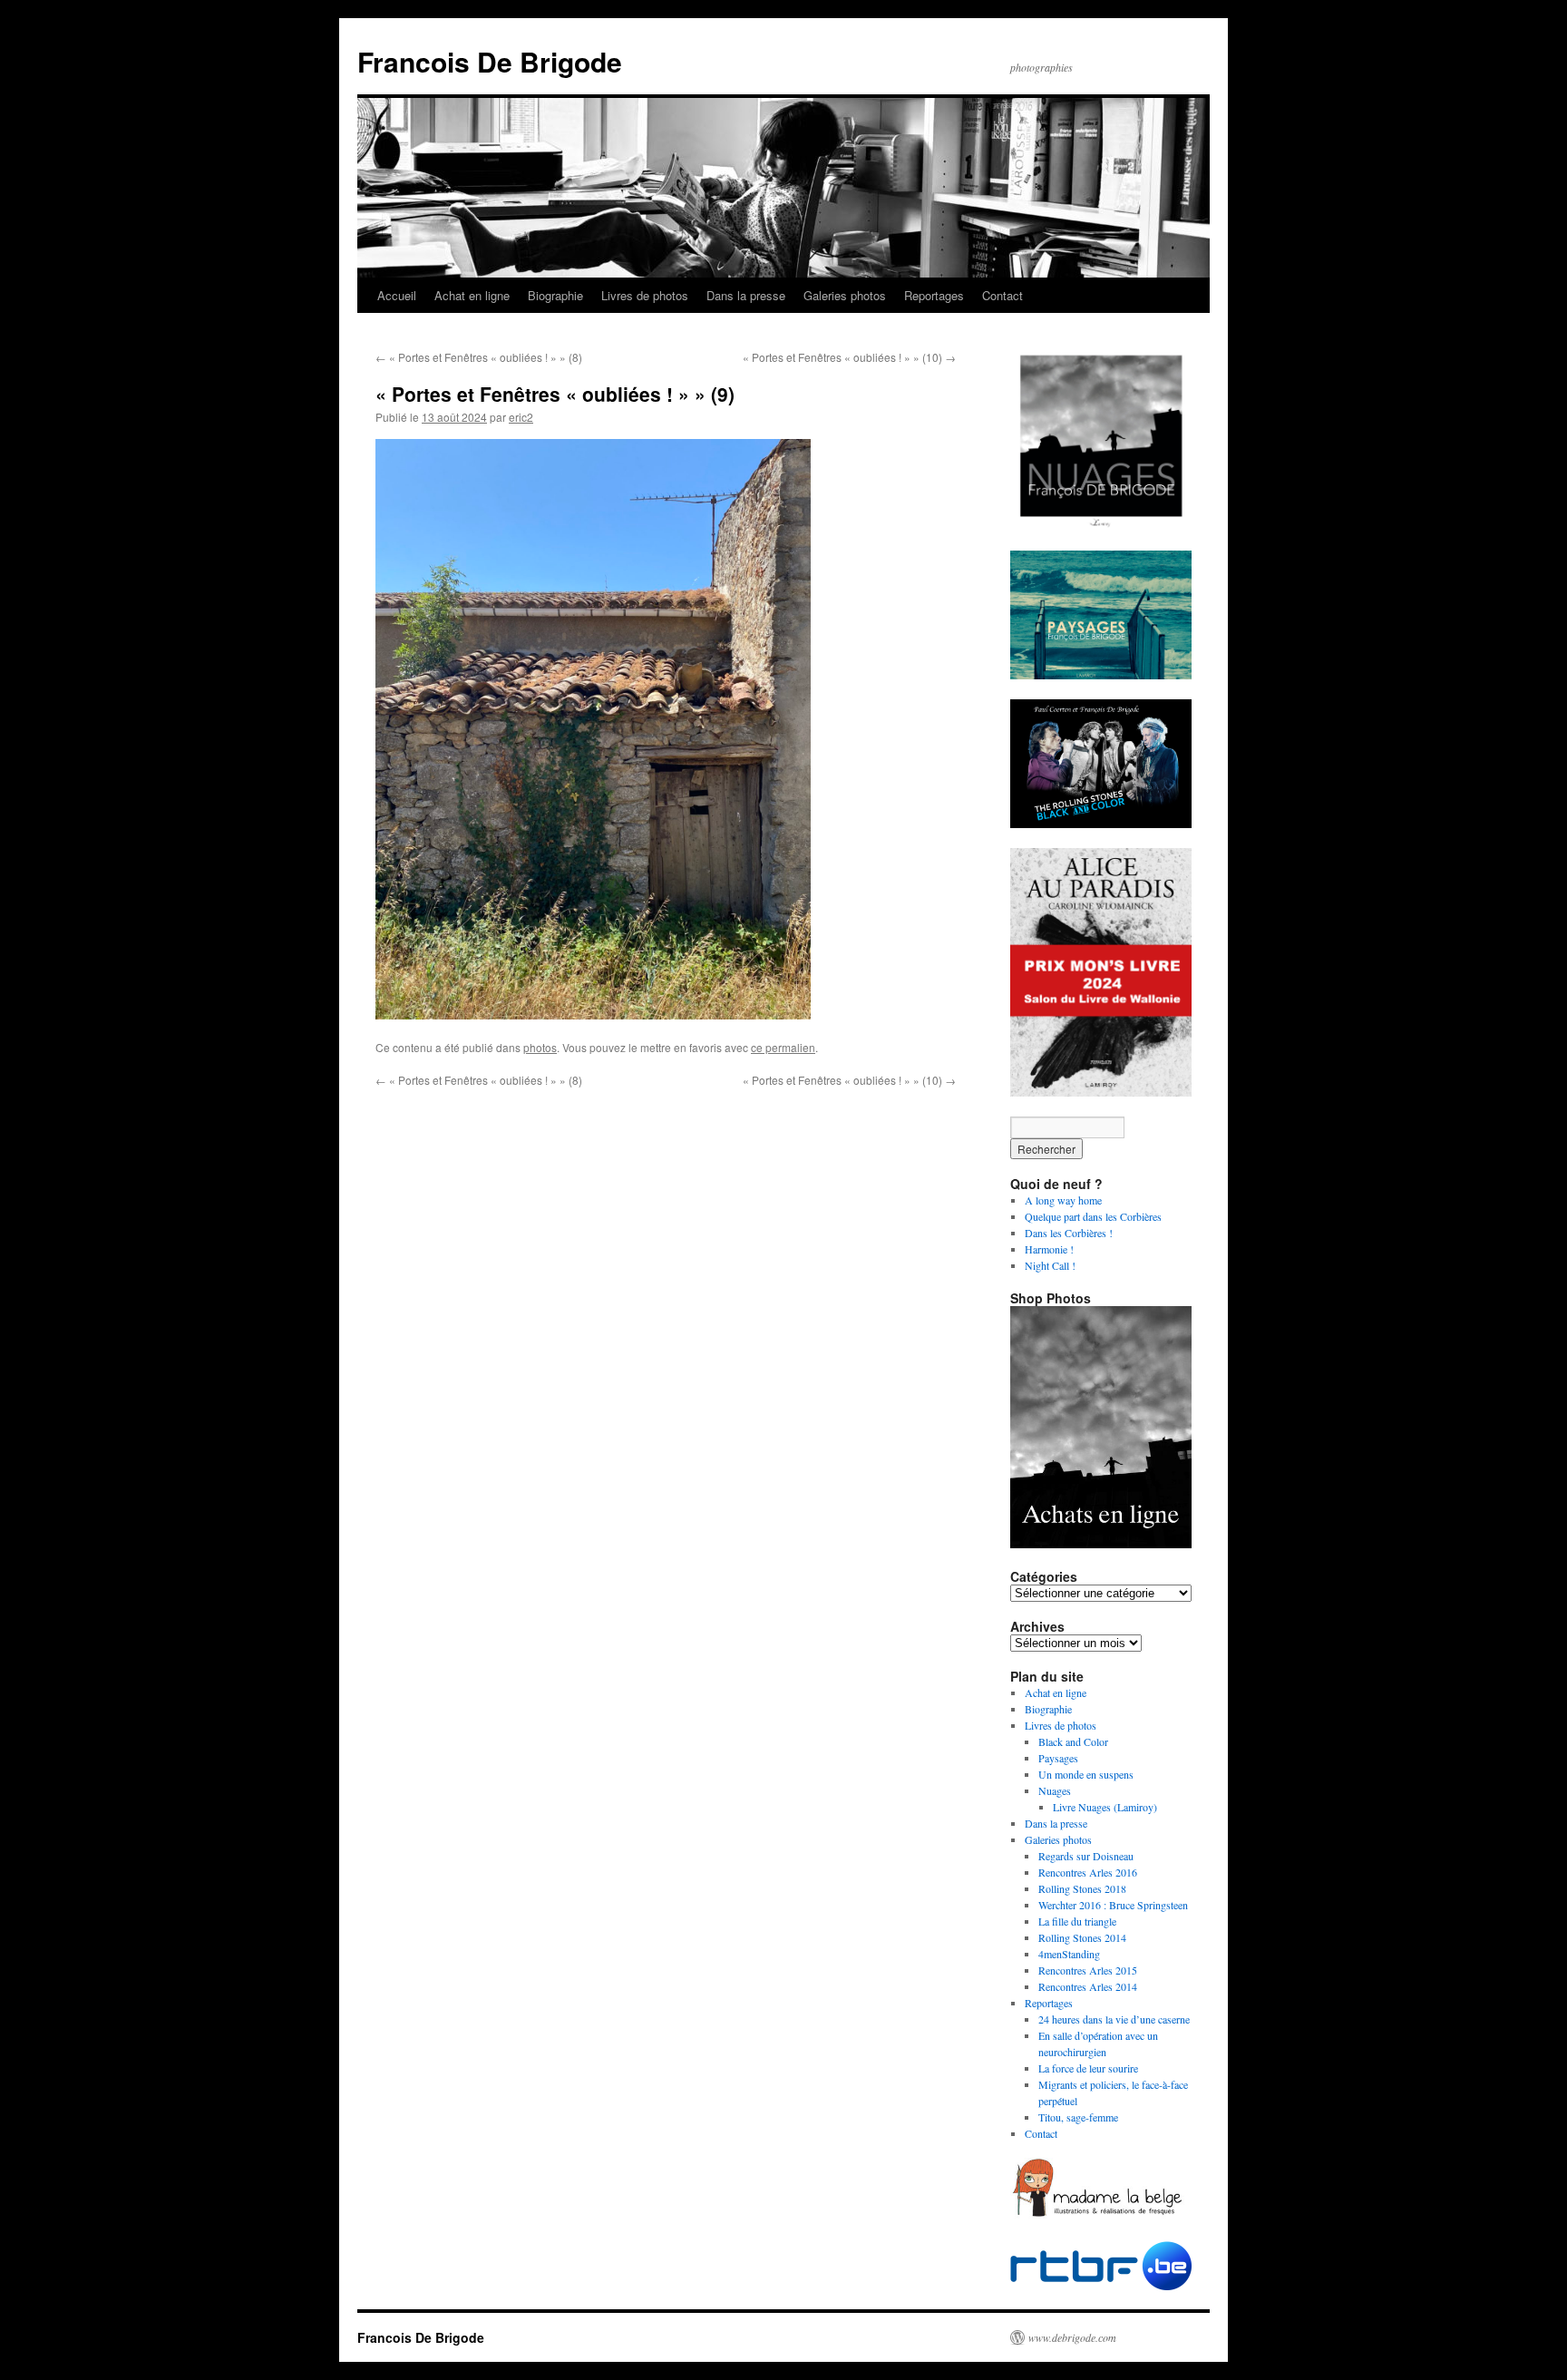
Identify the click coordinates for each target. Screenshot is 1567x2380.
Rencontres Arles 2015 (1088, 1970)
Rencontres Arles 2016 (1088, 1872)
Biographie (555, 295)
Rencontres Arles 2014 (1088, 1986)
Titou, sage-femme (1078, 2117)
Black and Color (1073, 1741)
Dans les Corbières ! (1069, 1233)
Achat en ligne (472, 295)
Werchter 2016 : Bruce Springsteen (1113, 1905)
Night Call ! (1050, 1265)
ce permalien (783, 1047)
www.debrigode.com (1072, 2337)
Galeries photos (845, 295)
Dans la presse (746, 295)
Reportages (934, 295)
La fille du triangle (1077, 1921)
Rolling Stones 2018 (1082, 1888)
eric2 (521, 417)
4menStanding (1069, 1954)
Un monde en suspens (1086, 1774)
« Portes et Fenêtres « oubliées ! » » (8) (479, 357)
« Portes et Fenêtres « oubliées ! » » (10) (849, 357)
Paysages (1058, 1758)
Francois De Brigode (490, 61)
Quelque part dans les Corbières (1093, 1216)
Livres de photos (645, 295)
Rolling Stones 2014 (1082, 1937)
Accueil (397, 295)
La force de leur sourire (1088, 2068)
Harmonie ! (1049, 1249)
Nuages (1055, 1790)
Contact (1002, 295)
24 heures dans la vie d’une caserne (1114, 2019)
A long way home (1063, 1200)
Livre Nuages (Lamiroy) (1105, 1807)
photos (540, 1047)
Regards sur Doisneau (1086, 1856)
